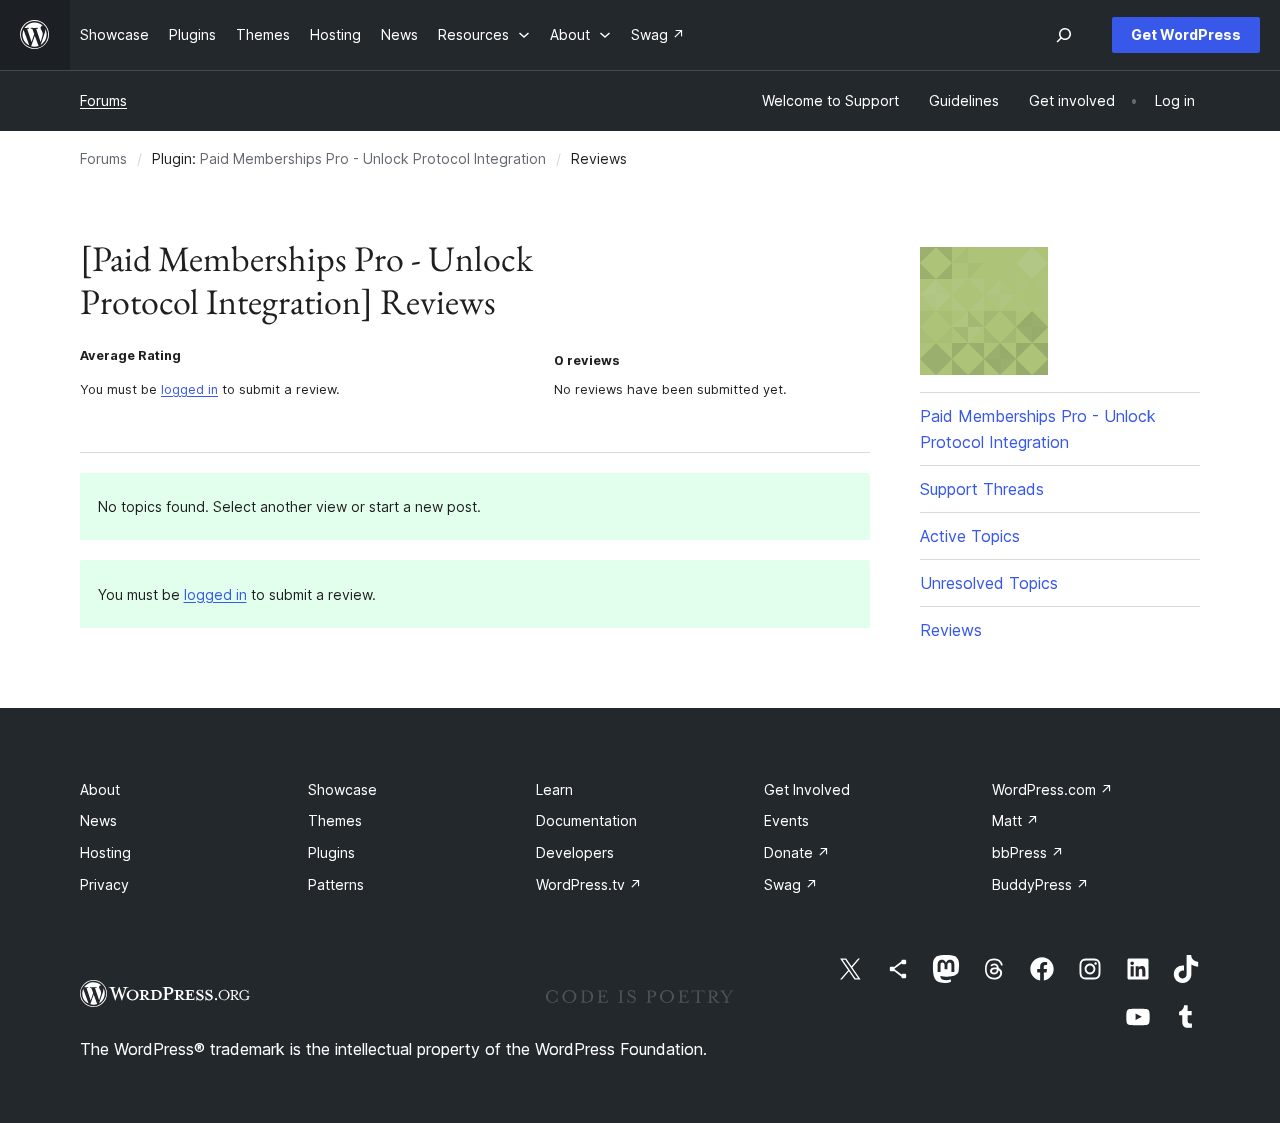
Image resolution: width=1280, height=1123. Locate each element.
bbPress (1028, 852)
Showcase (342, 789)
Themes (335, 820)
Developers (575, 852)
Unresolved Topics (989, 583)
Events (786, 820)
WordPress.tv (589, 884)
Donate (797, 852)
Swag (791, 884)
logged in (189, 389)
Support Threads (982, 489)
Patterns (336, 884)
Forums (103, 100)
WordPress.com (1052, 789)
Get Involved (807, 789)
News (98, 820)
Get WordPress (1186, 34)
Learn (554, 789)
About (100, 789)
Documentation (586, 820)
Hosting (105, 852)
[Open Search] (1064, 35)
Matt (1015, 820)
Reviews (951, 630)
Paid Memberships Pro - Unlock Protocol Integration (373, 158)
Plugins (331, 852)
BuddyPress (1040, 884)
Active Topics (970, 536)
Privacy (104, 884)
